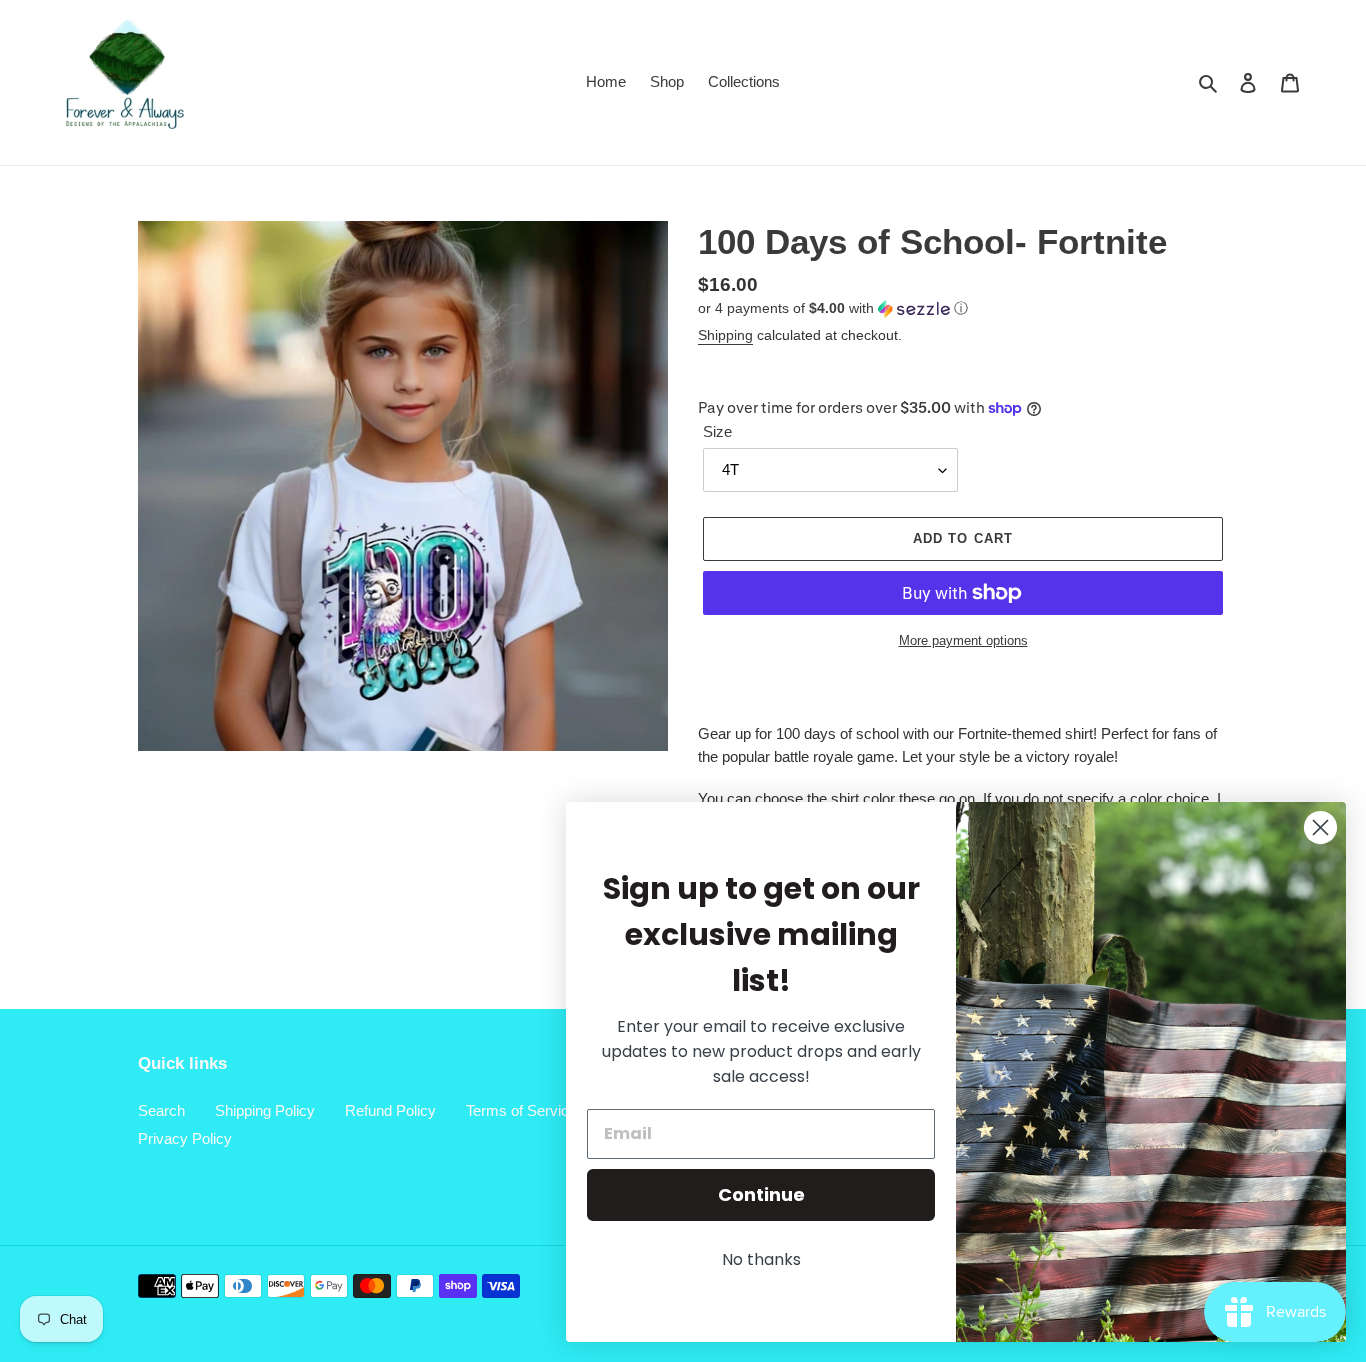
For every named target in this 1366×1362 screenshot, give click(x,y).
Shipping (725, 335)
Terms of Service (521, 1110)
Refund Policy (390, 1110)
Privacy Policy (185, 1138)
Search (161, 1110)
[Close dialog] (1320, 827)
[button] (833, 308)
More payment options (963, 640)
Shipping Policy (265, 1110)
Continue (761, 1194)
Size (717, 431)
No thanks (761, 1259)
